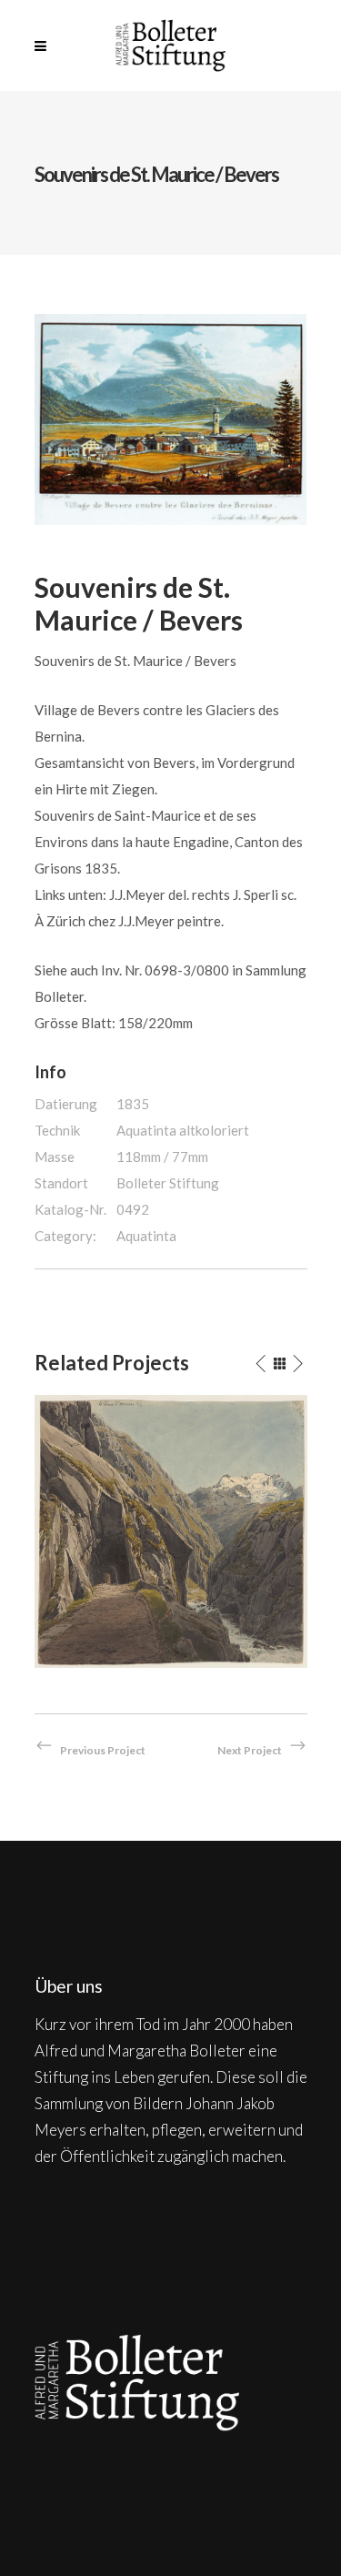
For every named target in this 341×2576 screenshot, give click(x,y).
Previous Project (103, 1750)
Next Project (250, 1750)
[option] (171, 1531)
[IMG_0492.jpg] (171, 418)
